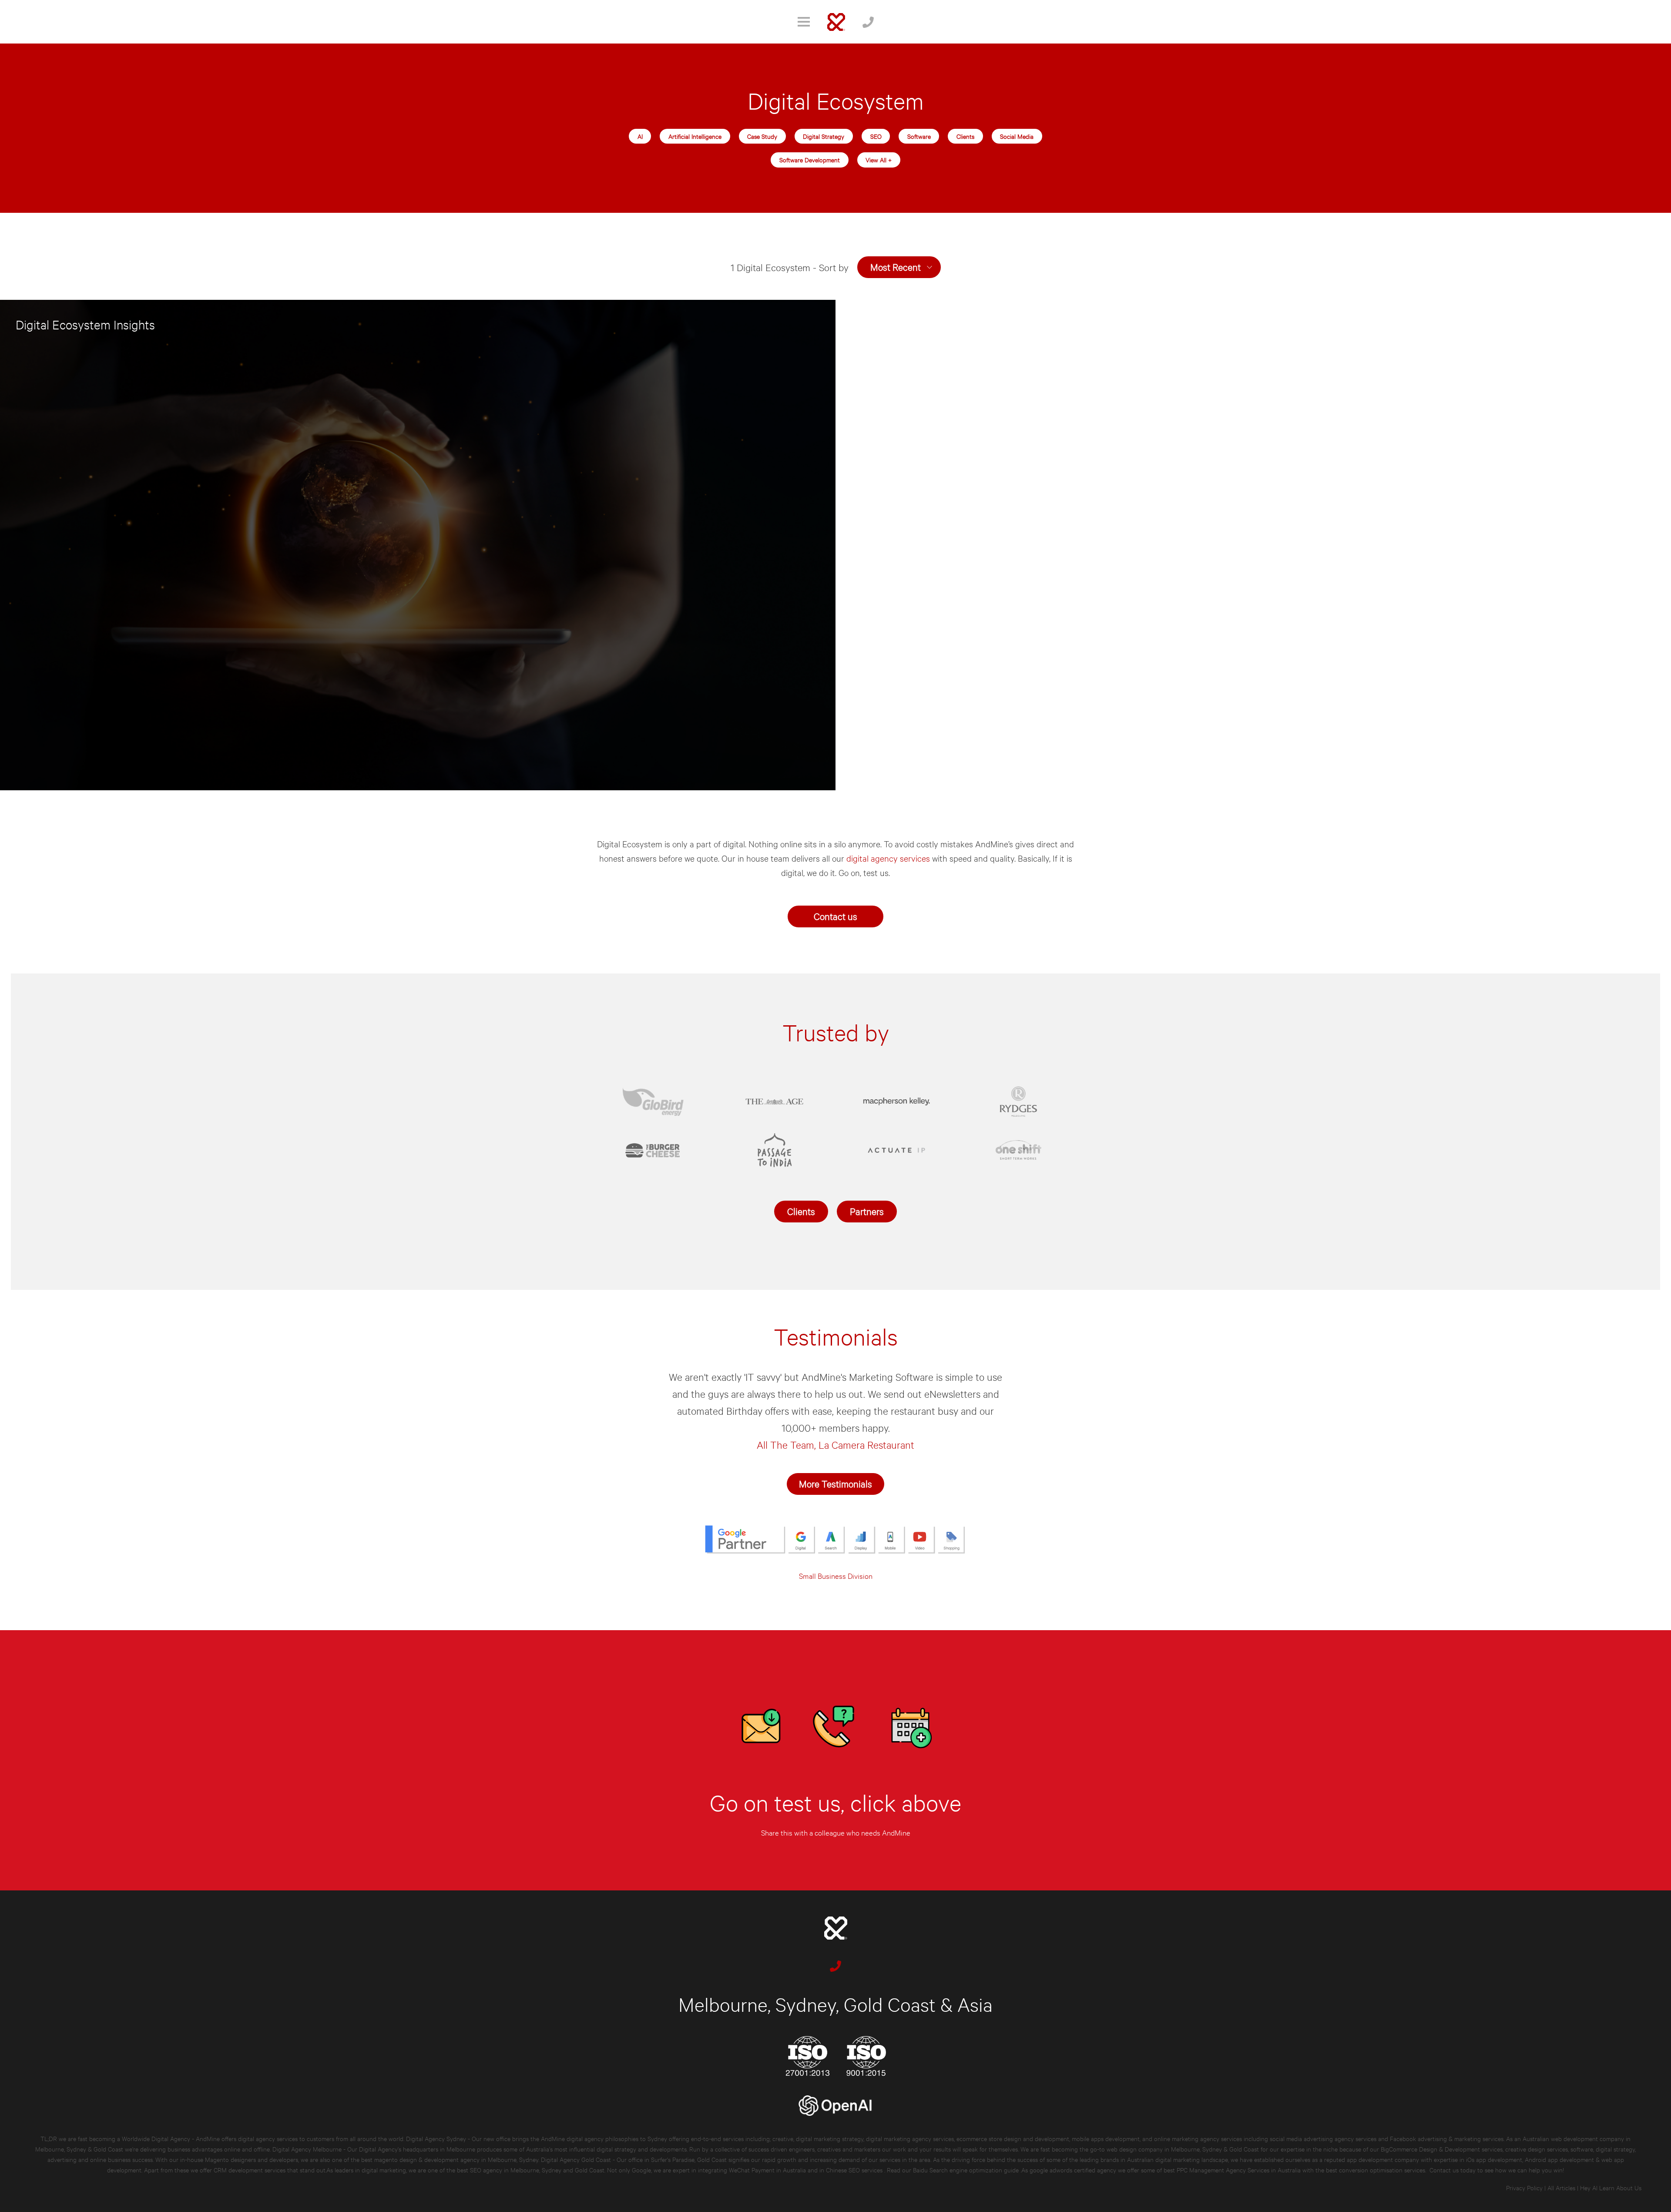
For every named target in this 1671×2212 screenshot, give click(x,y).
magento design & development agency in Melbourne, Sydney (456, 2159)
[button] (899, 267)
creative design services (1537, 2149)
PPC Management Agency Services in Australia (1239, 2170)
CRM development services (250, 2170)
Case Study (762, 136)
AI (640, 136)
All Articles (1561, 2187)
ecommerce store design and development (1013, 2138)
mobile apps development (1106, 2138)
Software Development (810, 159)
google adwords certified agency (1073, 2170)
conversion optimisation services (1382, 2170)
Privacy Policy (1524, 2187)
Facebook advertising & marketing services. (1447, 2138)
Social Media (1017, 136)
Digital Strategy (824, 136)
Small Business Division (836, 1576)
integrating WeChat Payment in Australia (753, 2170)
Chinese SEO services (855, 2170)
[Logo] (836, 22)
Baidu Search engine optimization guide (967, 2170)
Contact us (835, 916)
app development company (1383, 2159)
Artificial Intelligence (695, 136)
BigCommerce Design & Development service (1440, 2149)
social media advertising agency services (1323, 2138)
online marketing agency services (1198, 2138)
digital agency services (889, 858)
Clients (965, 136)
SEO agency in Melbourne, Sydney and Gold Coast (537, 2170)
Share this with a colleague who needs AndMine (836, 1832)
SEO (876, 136)
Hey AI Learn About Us (1611, 2187)
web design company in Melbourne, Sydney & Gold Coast (1183, 2149)
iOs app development (1494, 2159)
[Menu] (804, 22)
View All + (879, 159)
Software (919, 136)
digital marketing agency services (910, 2138)
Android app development (1559, 2159)
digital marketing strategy (830, 2138)
